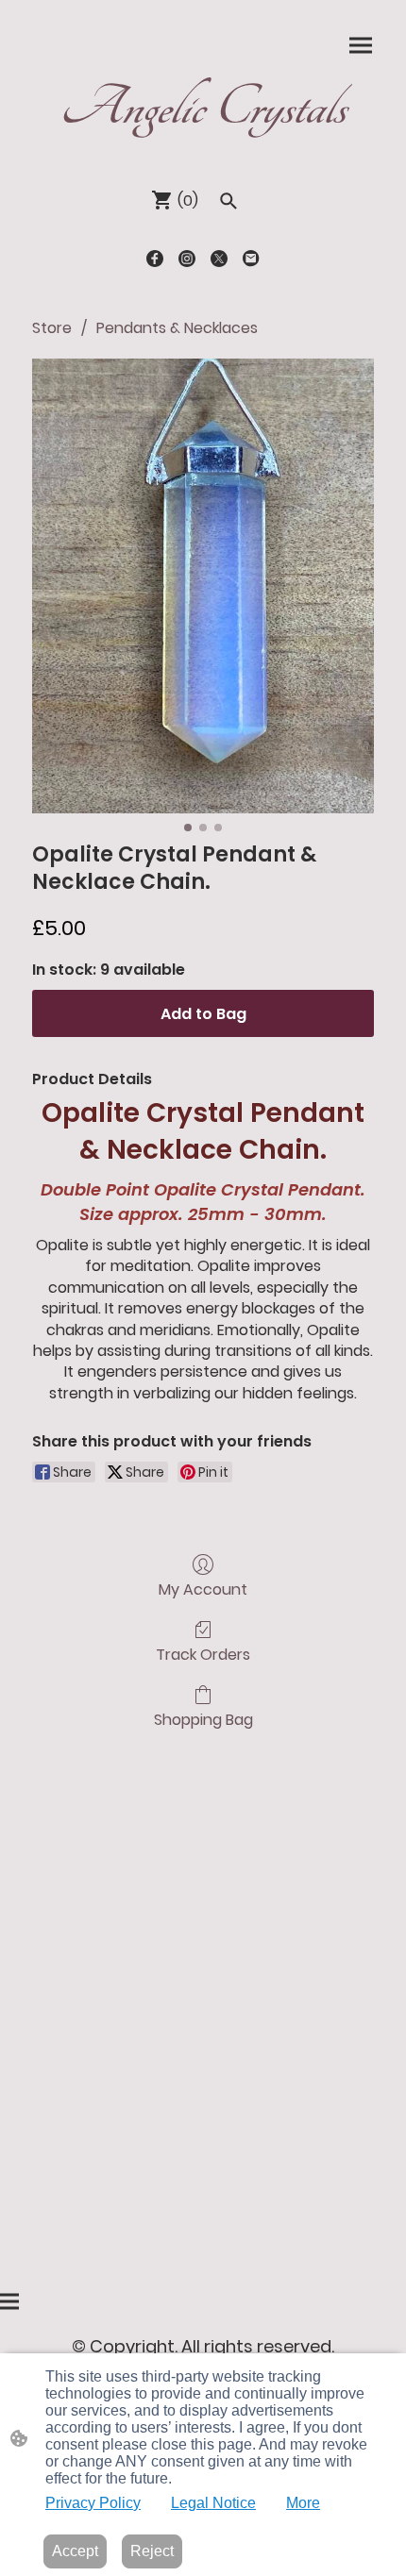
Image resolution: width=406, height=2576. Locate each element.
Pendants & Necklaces (177, 328)
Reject (152, 2551)
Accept (75, 2551)
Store (52, 328)
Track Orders (203, 1654)
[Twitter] (219, 259)
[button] (228, 201)
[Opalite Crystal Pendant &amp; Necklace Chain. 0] (203, 586)
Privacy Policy (93, 2503)
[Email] (251, 259)
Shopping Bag (203, 1719)
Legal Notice (213, 2503)
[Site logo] (203, 149)
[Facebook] (155, 259)
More (303, 2503)
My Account (203, 1589)
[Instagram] (187, 259)
